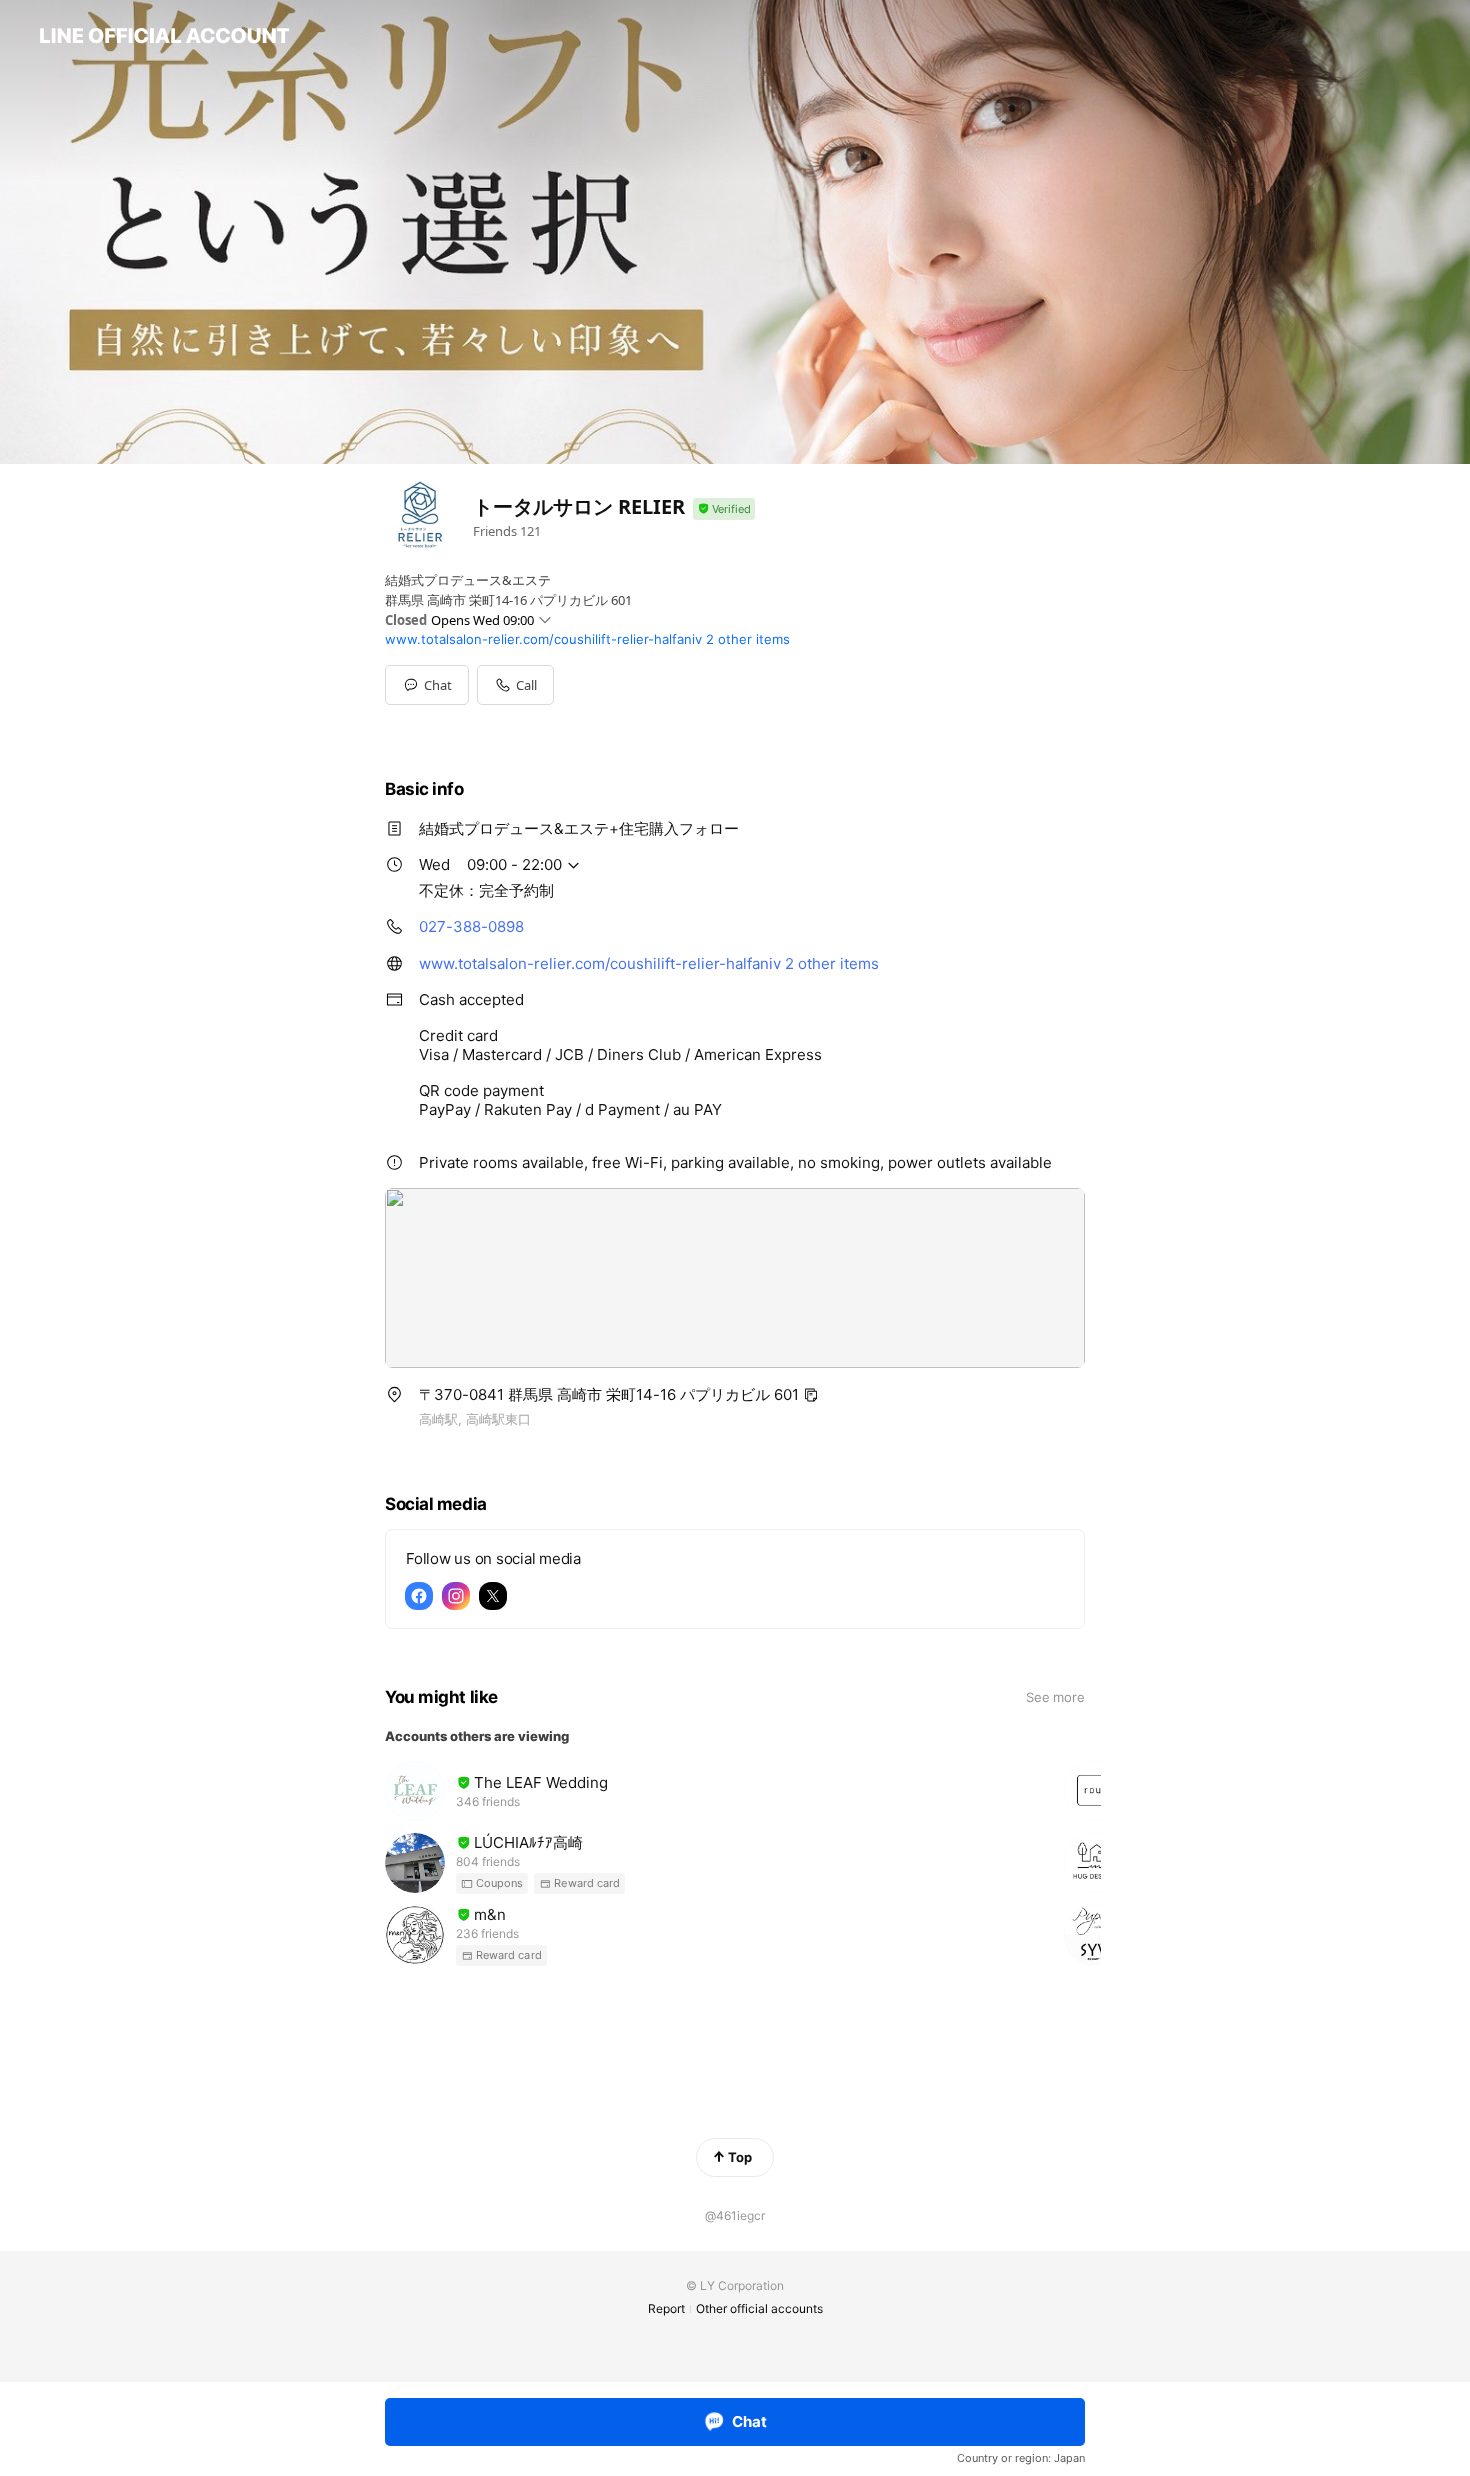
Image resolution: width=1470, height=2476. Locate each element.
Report (666, 2308)
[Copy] (811, 1395)
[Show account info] (724, 509)
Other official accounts (759, 2308)
